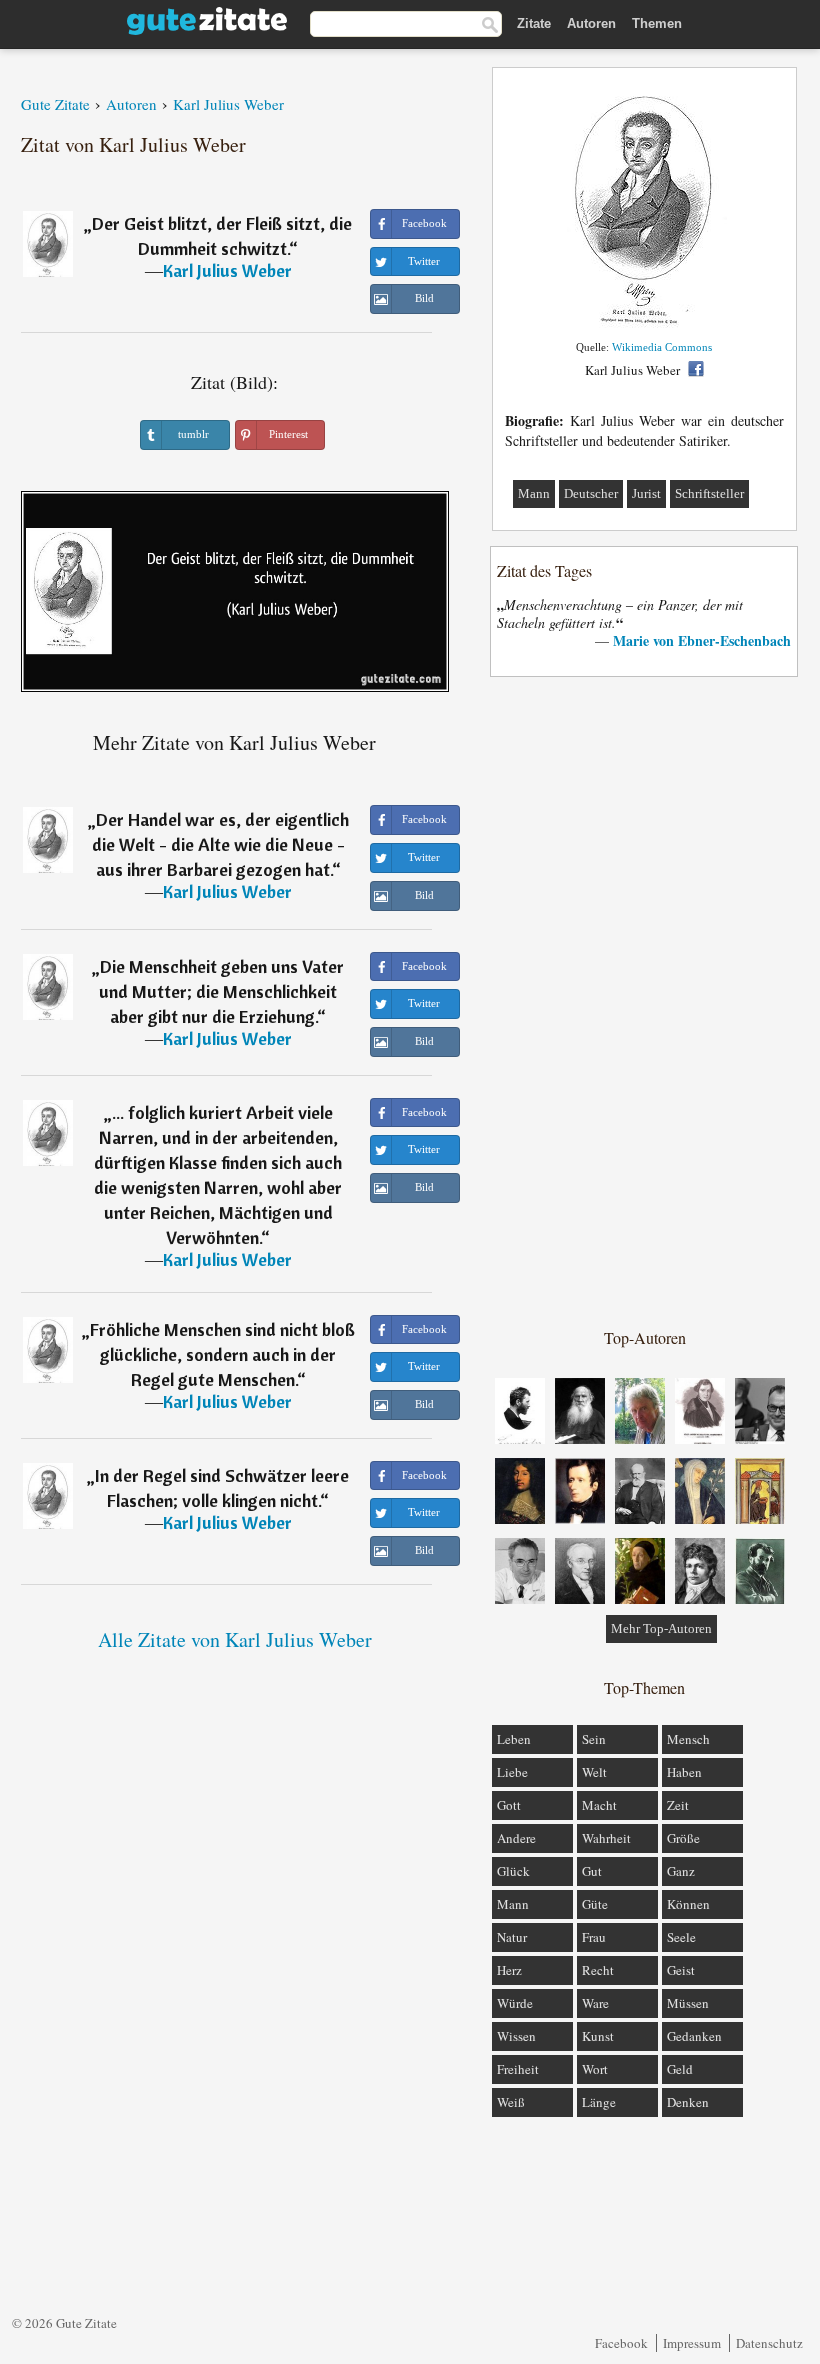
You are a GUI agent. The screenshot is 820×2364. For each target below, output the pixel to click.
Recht (598, 1970)
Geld (680, 2069)
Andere (516, 1838)
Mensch (688, 1739)
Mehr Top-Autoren (661, 1628)
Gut (592, 1871)
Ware (595, 2003)
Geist (681, 1970)
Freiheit (518, 2069)
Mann (534, 493)
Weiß (511, 2102)
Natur (512, 1937)
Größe (683, 1838)
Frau (594, 1937)
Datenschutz (769, 2343)
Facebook (621, 2343)
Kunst (598, 2036)
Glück (513, 1871)
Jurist (646, 493)
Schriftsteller (709, 493)
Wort (595, 2069)
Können (688, 1904)
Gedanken (694, 2036)
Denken (688, 2102)
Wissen (516, 2036)
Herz (509, 1970)
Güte (595, 1904)
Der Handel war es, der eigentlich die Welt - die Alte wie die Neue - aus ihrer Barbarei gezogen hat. (220, 844)
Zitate (534, 23)
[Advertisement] (645, 1001)
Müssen (688, 2003)
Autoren (591, 23)
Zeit (678, 1805)
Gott (509, 1805)
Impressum (692, 2343)
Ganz (681, 1871)
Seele (681, 1937)
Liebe (512, 1772)
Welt (594, 1772)
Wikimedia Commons (662, 347)
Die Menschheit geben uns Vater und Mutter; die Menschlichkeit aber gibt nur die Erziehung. (221, 991)
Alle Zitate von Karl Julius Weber (235, 1639)
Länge (599, 2102)
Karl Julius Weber (227, 270)
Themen (657, 23)
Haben (684, 1772)
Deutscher (591, 493)
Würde (515, 2003)
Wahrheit (606, 1838)
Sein (594, 1739)
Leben (514, 1739)
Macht (599, 1805)
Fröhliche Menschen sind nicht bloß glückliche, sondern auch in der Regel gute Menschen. (222, 1354)
